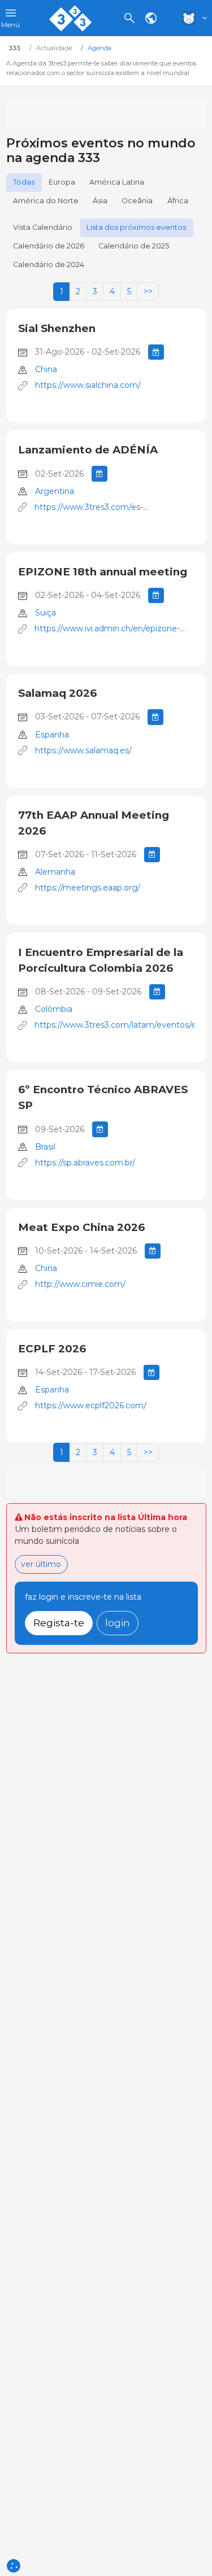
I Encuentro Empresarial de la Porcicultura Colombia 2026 (101, 960)
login (118, 1623)
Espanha (52, 735)
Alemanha (55, 872)
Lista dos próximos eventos (136, 227)
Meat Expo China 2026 (81, 1227)
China (46, 369)
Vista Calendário (43, 227)
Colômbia (54, 1009)
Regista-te (59, 1623)
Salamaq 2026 (57, 693)
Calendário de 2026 (49, 246)
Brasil (45, 1147)
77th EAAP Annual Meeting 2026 (94, 823)
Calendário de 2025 (134, 246)
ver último (41, 1564)
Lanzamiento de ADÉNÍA (88, 450)
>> (148, 291)
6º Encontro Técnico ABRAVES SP (103, 1097)
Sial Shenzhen (57, 328)
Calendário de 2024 (49, 265)
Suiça (46, 613)
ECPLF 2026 (52, 1349)
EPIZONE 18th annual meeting (103, 572)
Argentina (55, 491)
